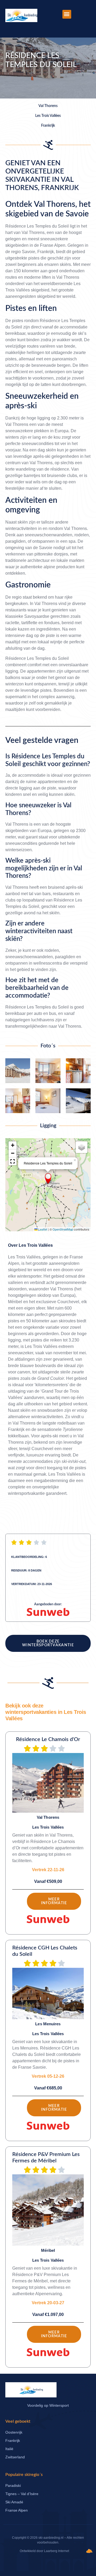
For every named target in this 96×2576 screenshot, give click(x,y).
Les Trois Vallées (36, 1245)
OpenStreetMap (63, 1229)
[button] (67, 14)
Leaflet (42, 1229)
